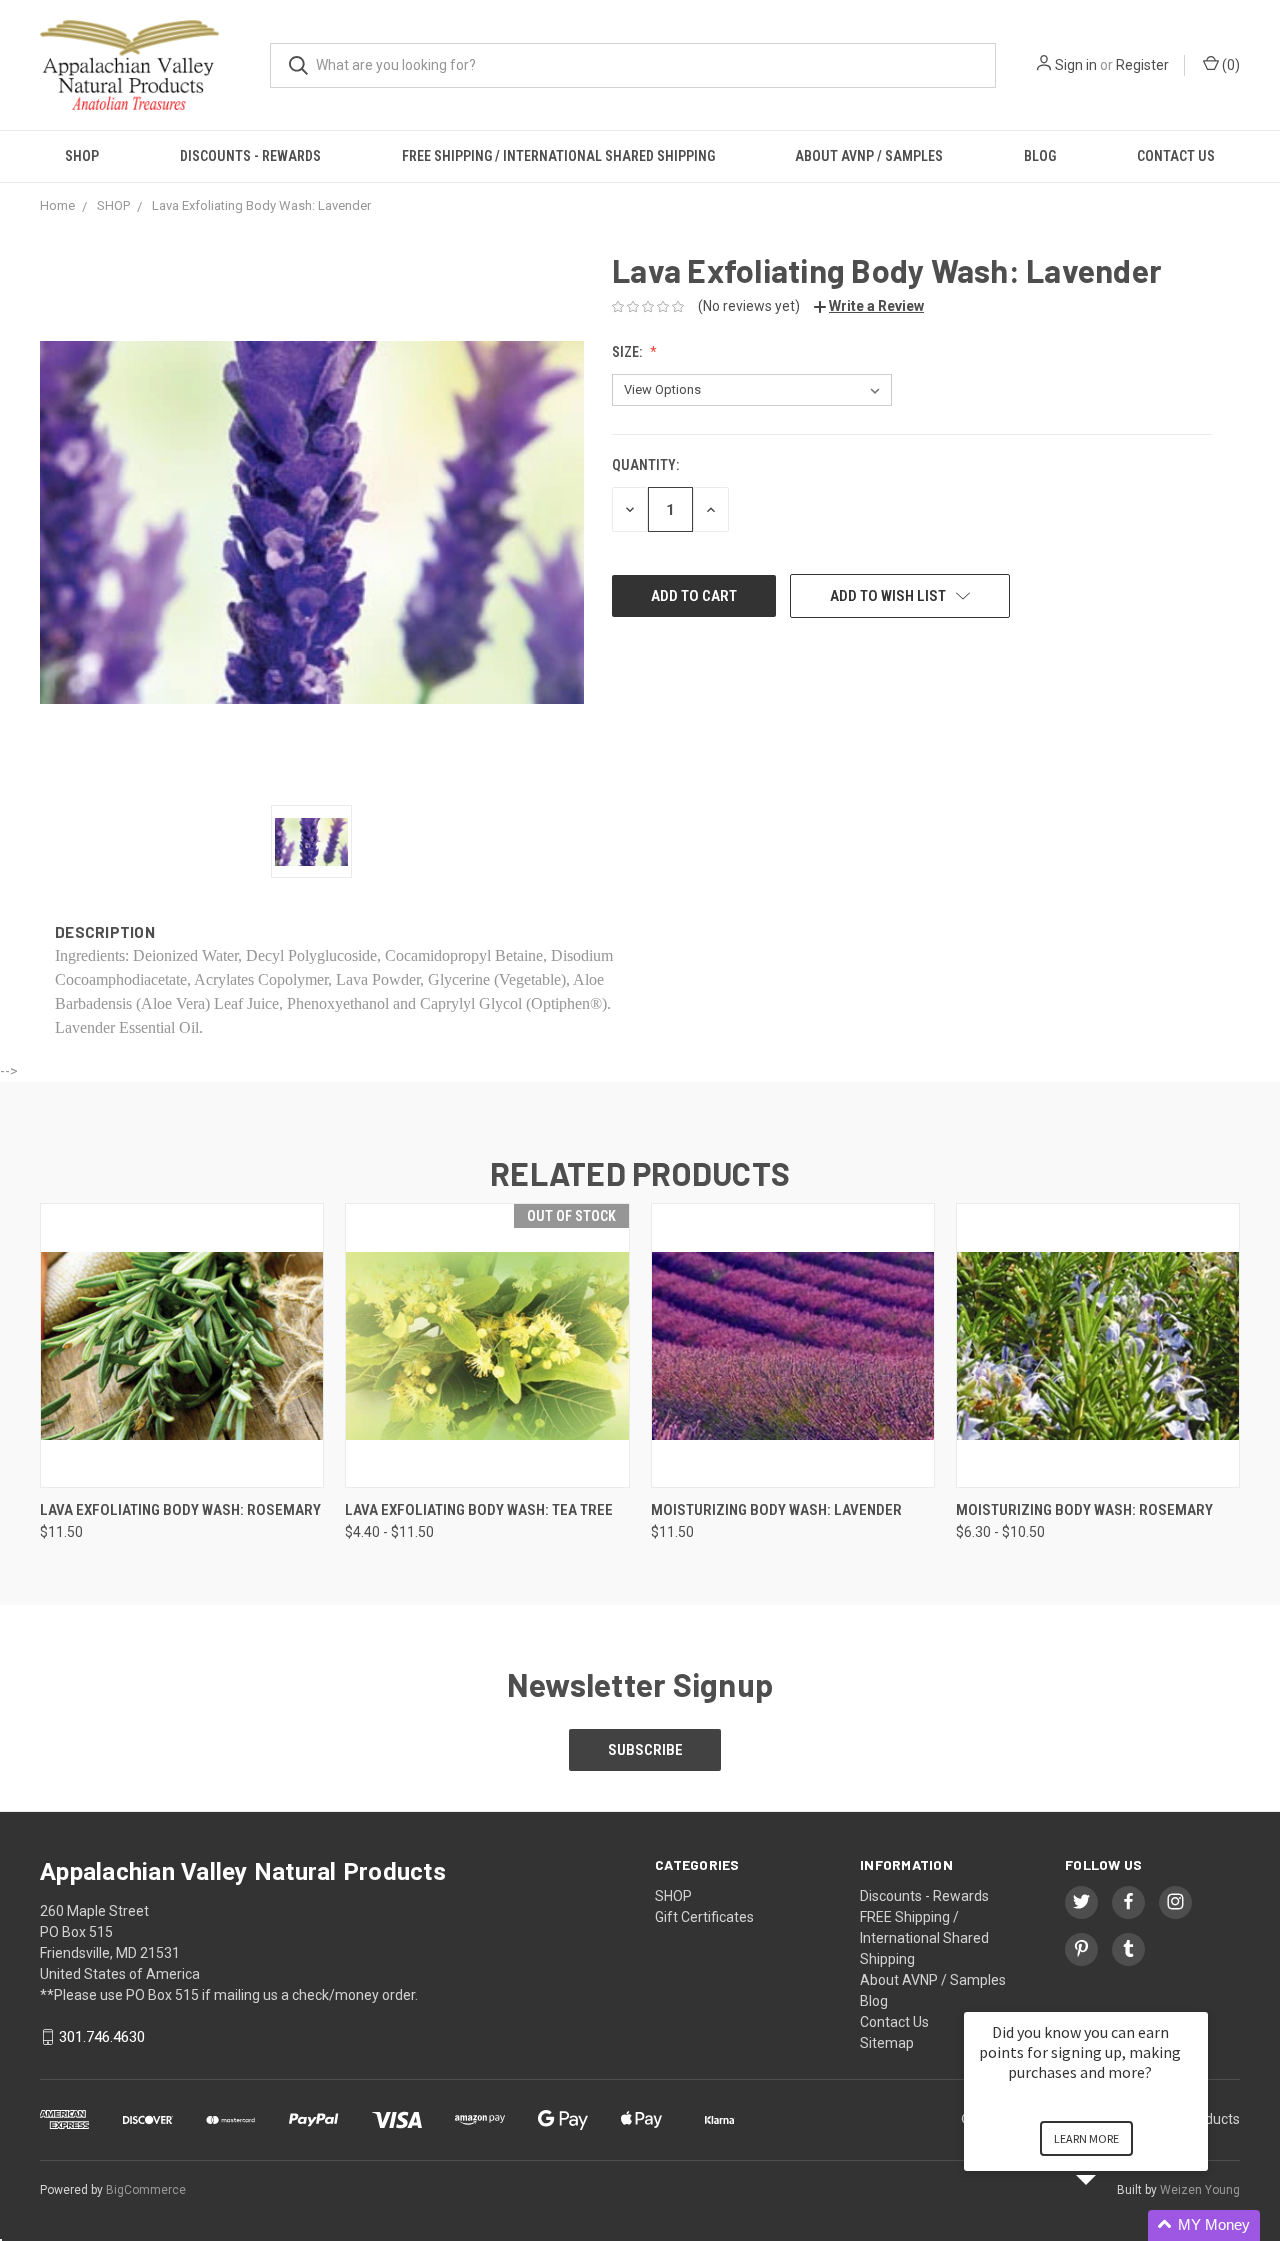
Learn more (1086, 2138)
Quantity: (645, 465)
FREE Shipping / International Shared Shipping (558, 156)
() (1229, 65)
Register (1142, 65)
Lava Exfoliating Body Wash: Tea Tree (479, 1510)
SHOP (82, 156)
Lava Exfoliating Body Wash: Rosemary (180, 1510)
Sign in (1076, 65)
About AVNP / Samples (869, 156)
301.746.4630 (102, 2037)
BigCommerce (146, 2190)
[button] (1110, 2225)
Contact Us (1176, 156)
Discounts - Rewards (250, 156)
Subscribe (645, 1750)
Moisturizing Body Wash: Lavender (776, 1510)
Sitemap (887, 2043)
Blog (1040, 156)
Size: (628, 352)
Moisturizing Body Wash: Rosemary (1084, 1510)
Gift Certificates (704, 1917)
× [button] (1199, 1998)
